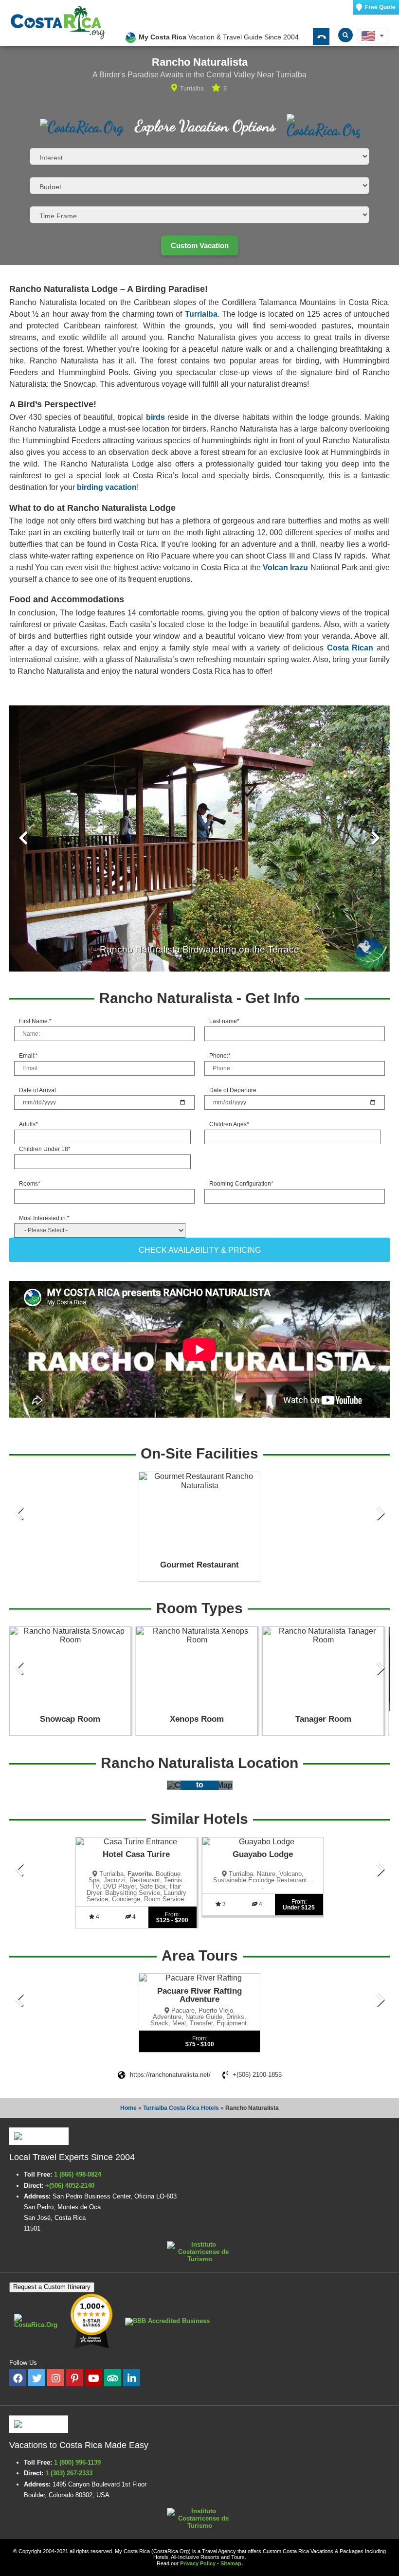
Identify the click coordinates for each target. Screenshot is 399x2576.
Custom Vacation (200, 245)
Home (128, 2108)
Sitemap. (232, 2563)
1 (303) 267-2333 (69, 2473)
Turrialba (201, 314)
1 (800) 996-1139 (77, 2462)
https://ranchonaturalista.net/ (170, 2075)
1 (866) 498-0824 (78, 2174)
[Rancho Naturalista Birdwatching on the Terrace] (199, 838)
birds (155, 417)
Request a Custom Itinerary (52, 2287)
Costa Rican (350, 648)
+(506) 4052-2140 (71, 2186)
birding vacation (107, 487)
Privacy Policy (198, 2563)
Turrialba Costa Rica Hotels (181, 2108)
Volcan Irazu (285, 567)
